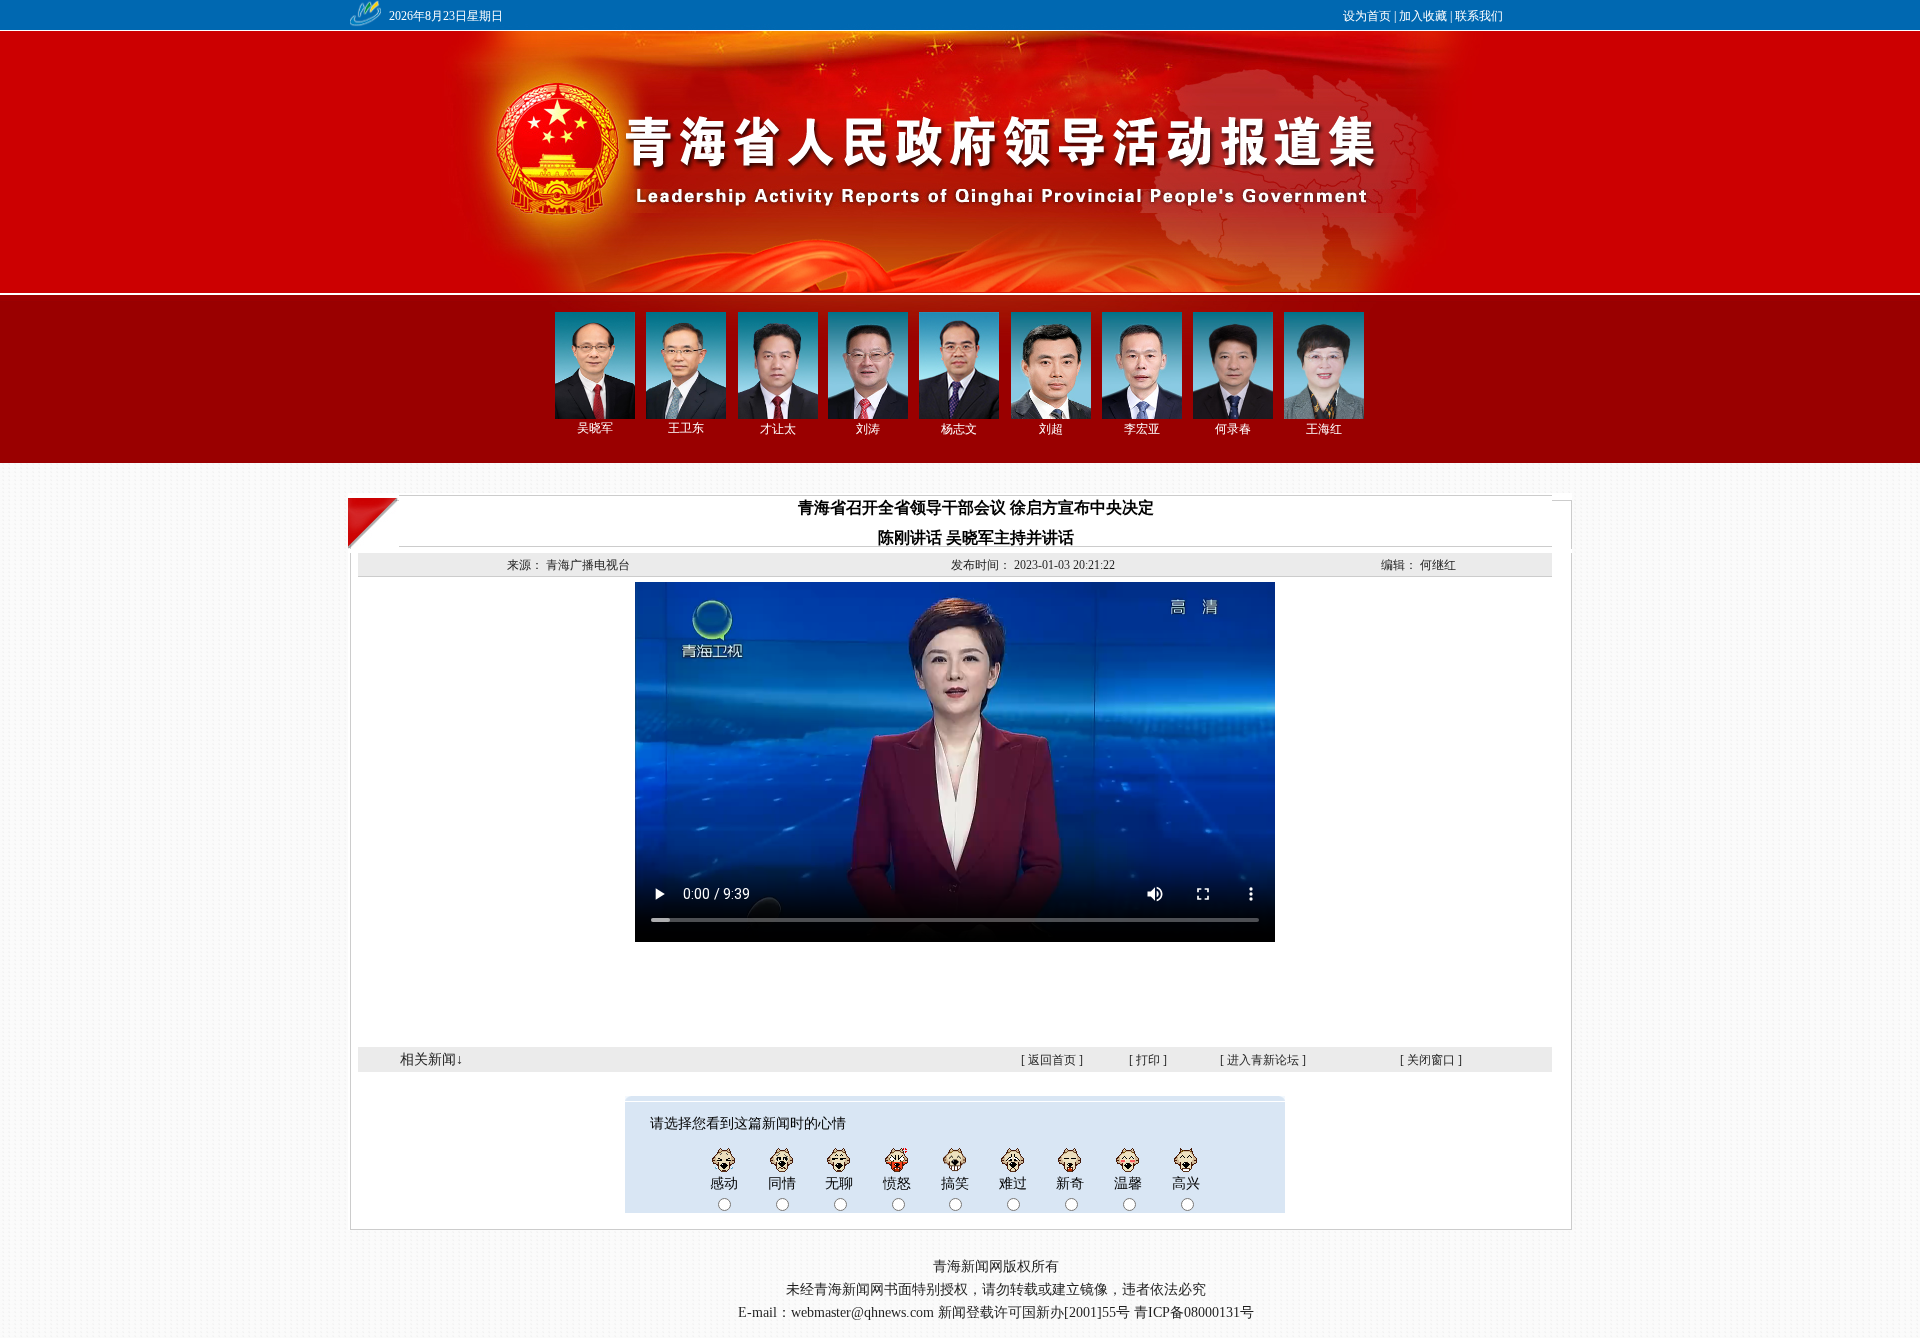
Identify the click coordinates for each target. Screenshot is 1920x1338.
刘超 (1051, 429)
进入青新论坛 (1263, 1060)
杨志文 (959, 429)
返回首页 (1052, 1060)
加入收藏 (1423, 16)
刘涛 (868, 429)
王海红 (1324, 429)
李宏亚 (1142, 429)
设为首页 (1367, 16)
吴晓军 (595, 428)
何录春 (1233, 429)
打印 (1148, 1060)
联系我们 (1479, 16)
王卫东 (686, 428)
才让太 (778, 429)
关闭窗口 (1431, 1060)
